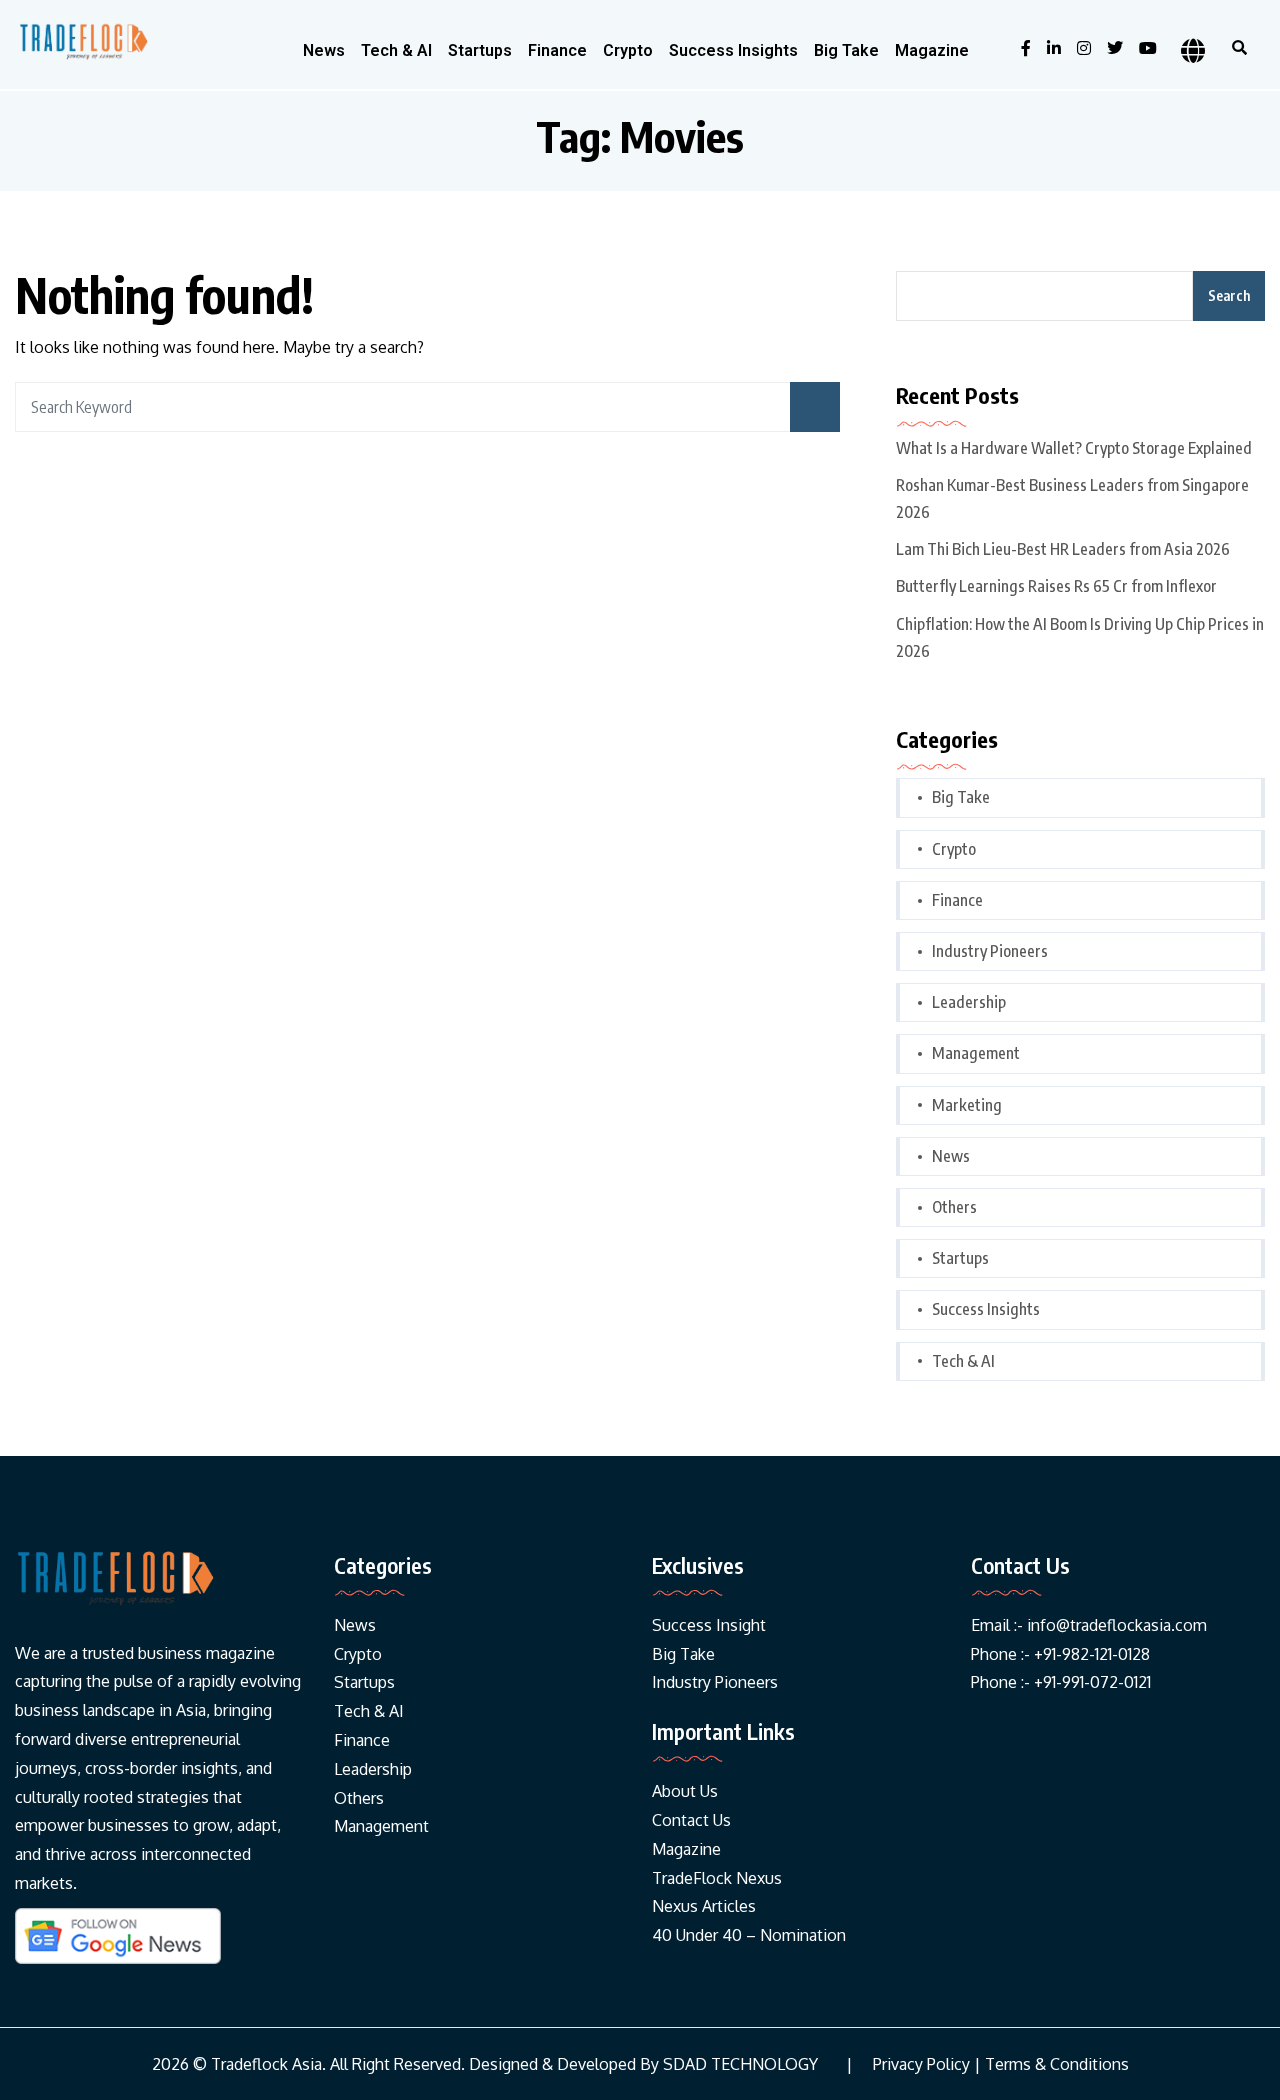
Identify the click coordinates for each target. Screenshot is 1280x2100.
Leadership (969, 1002)
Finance (557, 50)
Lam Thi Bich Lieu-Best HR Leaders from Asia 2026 (1063, 549)
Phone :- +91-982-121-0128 (1060, 1654)
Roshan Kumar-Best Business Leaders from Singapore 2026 (1072, 498)
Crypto (628, 50)
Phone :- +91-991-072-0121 (1061, 1682)
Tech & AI (396, 50)
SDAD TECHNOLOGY (740, 2064)
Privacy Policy (921, 2064)
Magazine (932, 50)
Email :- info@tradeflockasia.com (1089, 1625)
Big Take (846, 50)
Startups (480, 50)
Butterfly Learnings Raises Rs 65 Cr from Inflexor (1056, 586)
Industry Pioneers (990, 951)
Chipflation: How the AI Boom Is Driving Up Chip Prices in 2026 (1080, 637)
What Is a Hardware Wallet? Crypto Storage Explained (1074, 448)
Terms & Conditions (1057, 2064)
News (324, 50)
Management (976, 1053)
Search (1229, 295)
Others (954, 1207)
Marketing (967, 1105)
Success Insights (733, 50)
